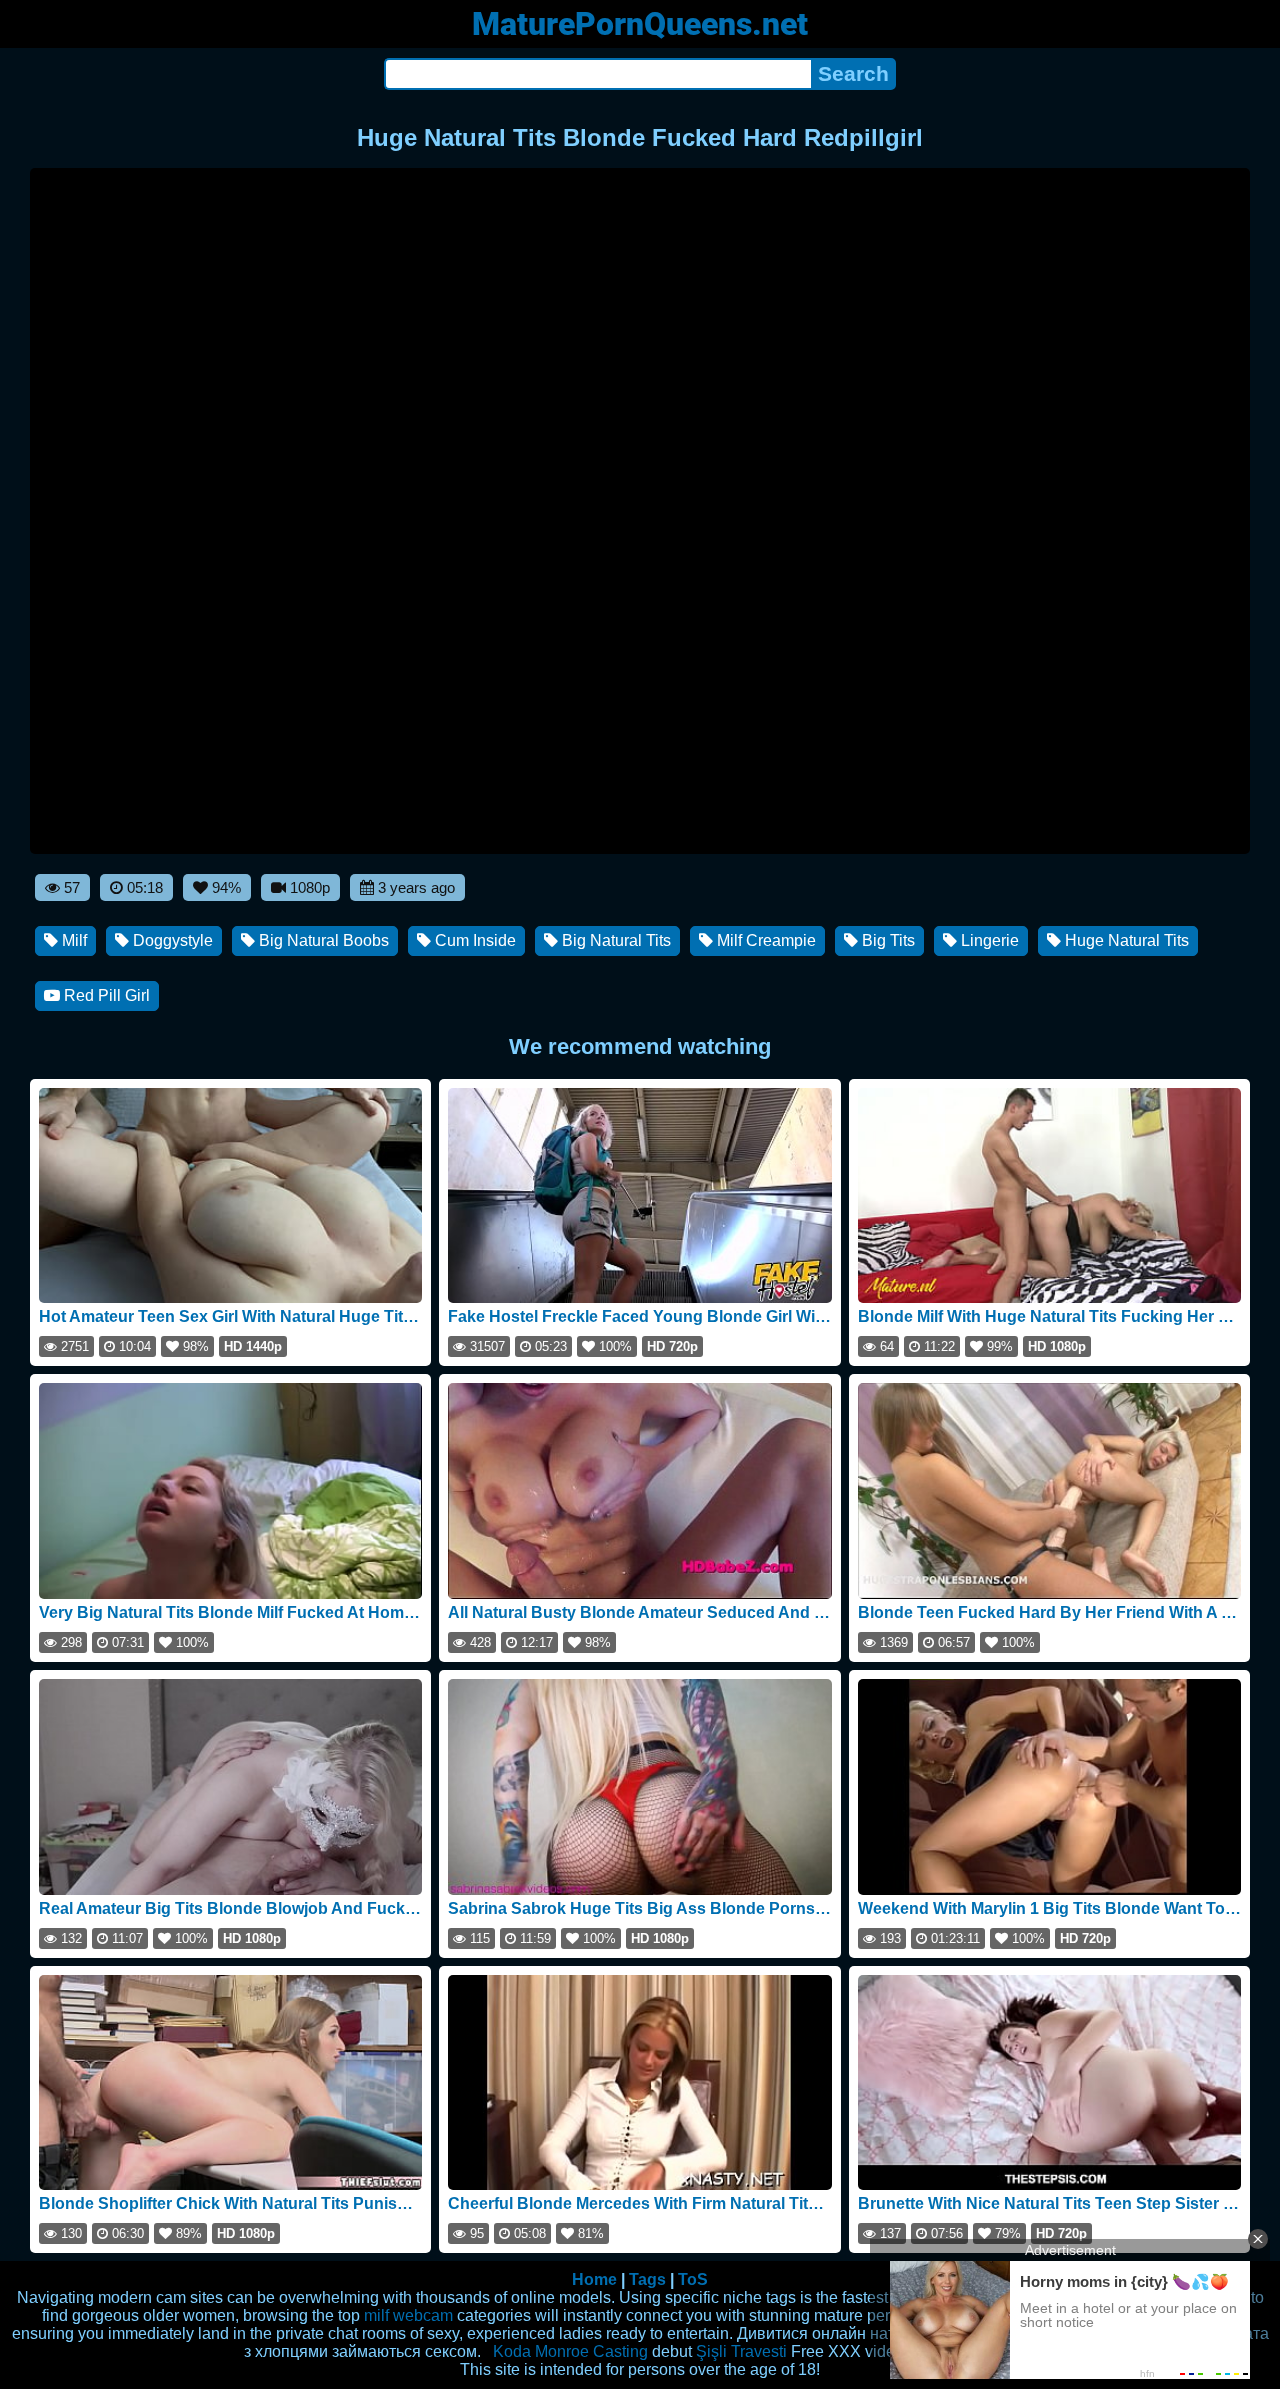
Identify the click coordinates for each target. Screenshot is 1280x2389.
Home (594, 2279)
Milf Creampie (764, 940)
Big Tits (886, 940)
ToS (693, 2279)
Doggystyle (171, 940)
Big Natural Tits (614, 940)
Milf (72, 940)
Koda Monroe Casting (570, 2351)
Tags (647, 2279)
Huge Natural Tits (1125, 940)
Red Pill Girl (105, 995)
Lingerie (988, 940)
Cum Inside (473, 940)
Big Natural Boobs (322, 940)
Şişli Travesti (741, 2351)
